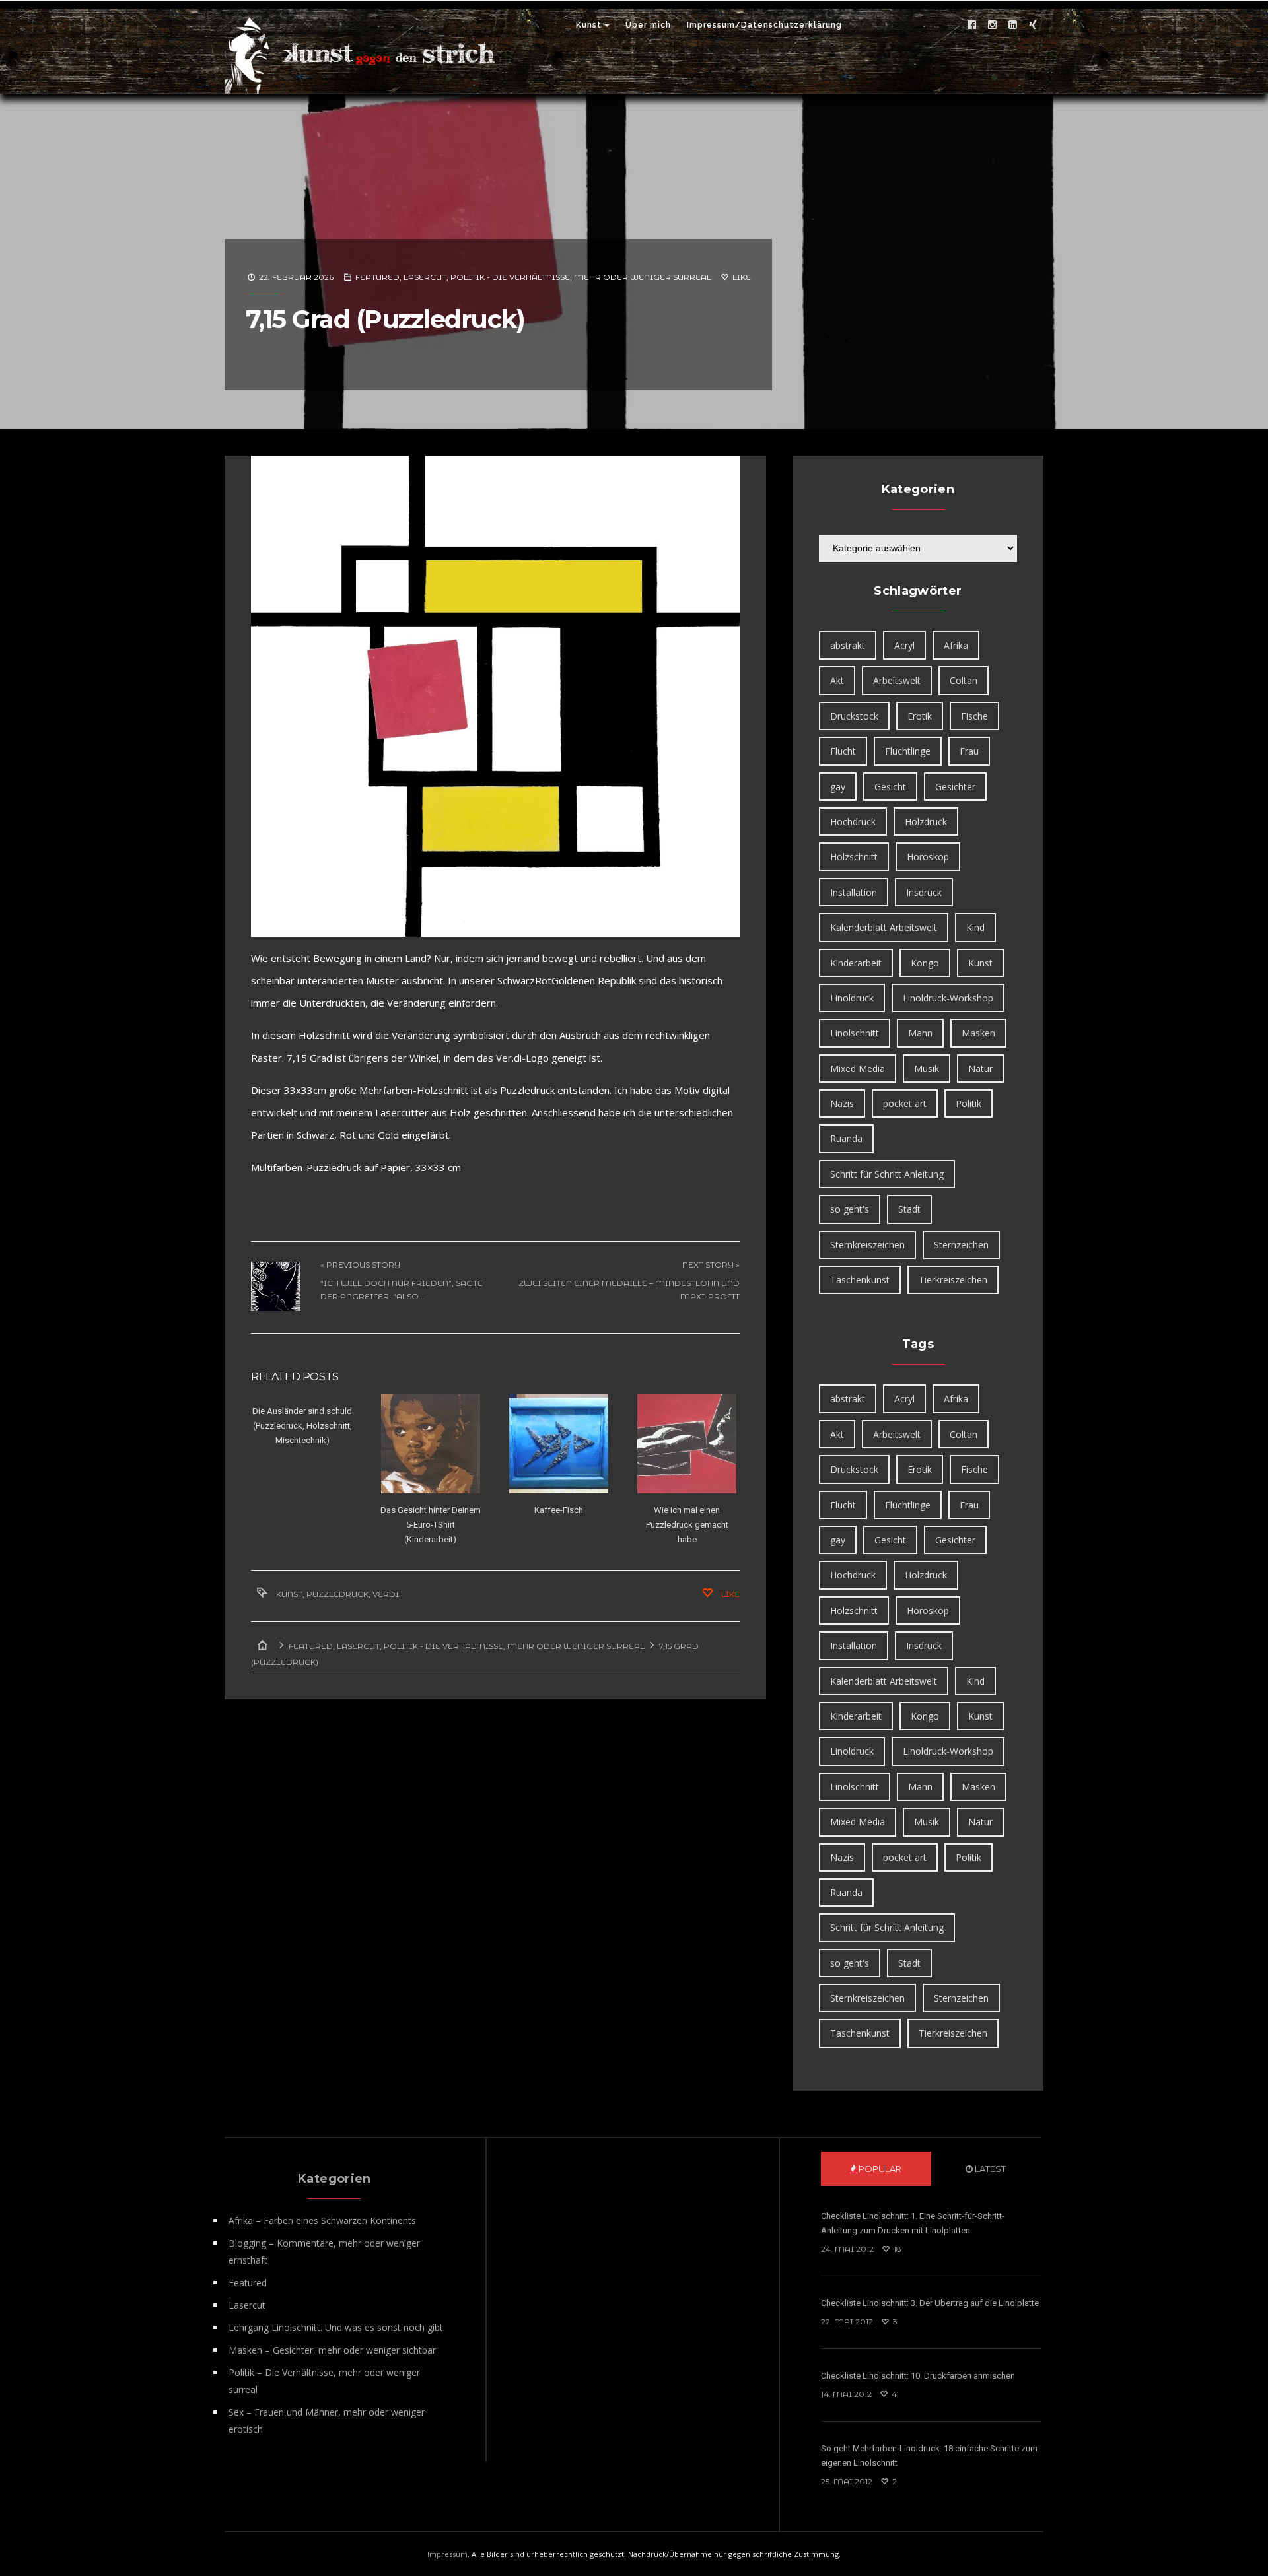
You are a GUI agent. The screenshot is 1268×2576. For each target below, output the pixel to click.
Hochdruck (853, 822)
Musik (927, 1068)
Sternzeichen (961, 1245)
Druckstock (854, 716)
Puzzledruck (337, 1594)
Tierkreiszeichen (953, 1280)
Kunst (589, 25)
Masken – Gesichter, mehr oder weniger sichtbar (332, 2350)
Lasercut (425, 277)
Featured (377, 277)
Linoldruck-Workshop (948, 998)
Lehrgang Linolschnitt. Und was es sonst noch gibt (336, 2327)
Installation (854, 892)
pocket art (905, 1103)
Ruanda (846, 1138)
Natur (980, 1068)
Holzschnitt (854, 857)
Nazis (842, 1103)
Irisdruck (924, 892)
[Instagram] (992, 25)
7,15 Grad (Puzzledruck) (385, 319)
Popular (879, 2169)
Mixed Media (858, 1068)
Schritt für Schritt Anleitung (887, 1174)
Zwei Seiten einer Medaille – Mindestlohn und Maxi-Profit (629, 1290)
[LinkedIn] (1012, 25)
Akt (837, 680)
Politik (969, 1103)
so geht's (850, 1209)
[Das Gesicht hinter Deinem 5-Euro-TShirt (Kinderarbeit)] (430, 1444)
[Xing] (1033, 25)
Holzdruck (926, 822)
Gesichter (955, 787)
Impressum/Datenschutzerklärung (764, 25)
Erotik (920, 716)
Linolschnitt (855, 1033)
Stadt (909, 1209)
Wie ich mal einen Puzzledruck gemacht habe (687, 1525)
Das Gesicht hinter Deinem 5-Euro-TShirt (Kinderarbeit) (431, 1525)
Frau (969, 751)
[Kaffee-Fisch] (558, 1444)
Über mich (648, 25)
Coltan (964, 680)
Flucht (843, 751)
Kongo (925, 963)
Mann (920, 1033)
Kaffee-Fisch (559, 1510)
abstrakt (848, 645)
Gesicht (890, 787)
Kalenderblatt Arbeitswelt (884, 927)
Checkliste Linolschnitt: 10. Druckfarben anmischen (918, 2376)
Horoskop (928, 857)
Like (741, 277)
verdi (386, 1594)
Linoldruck (852, 998)
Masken (978, 1033)
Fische (974, 716)
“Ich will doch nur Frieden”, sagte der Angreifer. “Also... (402, 1290)
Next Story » (711, 1265)
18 (897, 2249)
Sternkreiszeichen (867, 1245)
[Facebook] (971, 25)
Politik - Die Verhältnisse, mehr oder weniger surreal (581, 277)
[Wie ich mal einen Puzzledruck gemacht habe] (687, 1444)
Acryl (904, 645)
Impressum (447, 2554)
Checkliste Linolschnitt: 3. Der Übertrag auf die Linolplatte (930, 2303)
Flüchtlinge (908, 751)
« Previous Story (360, 1265)
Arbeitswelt (897, 680)
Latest (989, 2169)
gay (838, 787)
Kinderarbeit (856, 963)
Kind (975, 927)
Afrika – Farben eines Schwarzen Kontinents (322, 2220)
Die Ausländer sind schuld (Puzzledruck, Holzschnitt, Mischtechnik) (302, 1426)
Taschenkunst (860, 1280)
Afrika (956, 645)
